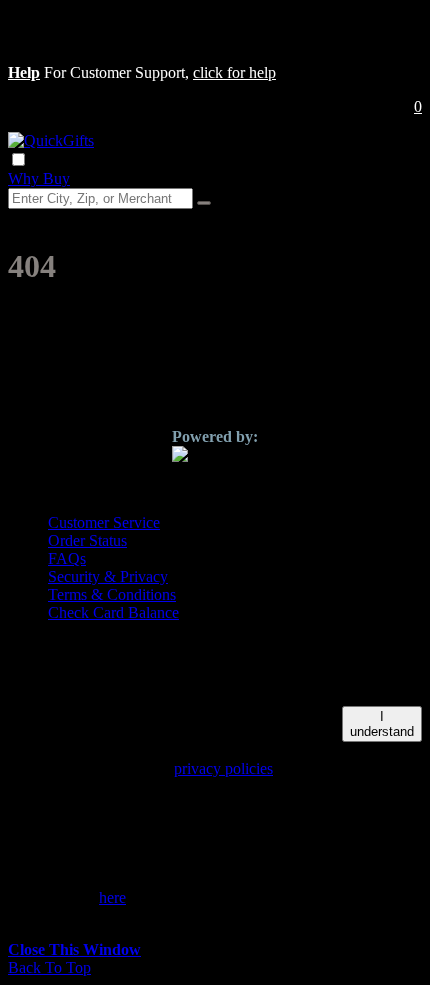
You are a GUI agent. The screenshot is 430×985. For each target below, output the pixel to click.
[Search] (204, 203)
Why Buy (39, 178)
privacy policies (223, 768)
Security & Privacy (108, 576)
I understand (382, 724)
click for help (234, 72)
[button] (24, 72)
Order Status (87, 540)
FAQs (67, 558)
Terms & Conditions (112, 594)
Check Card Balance (113, 612)
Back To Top (49, 967)
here (112, 897)
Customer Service (104, 522)
